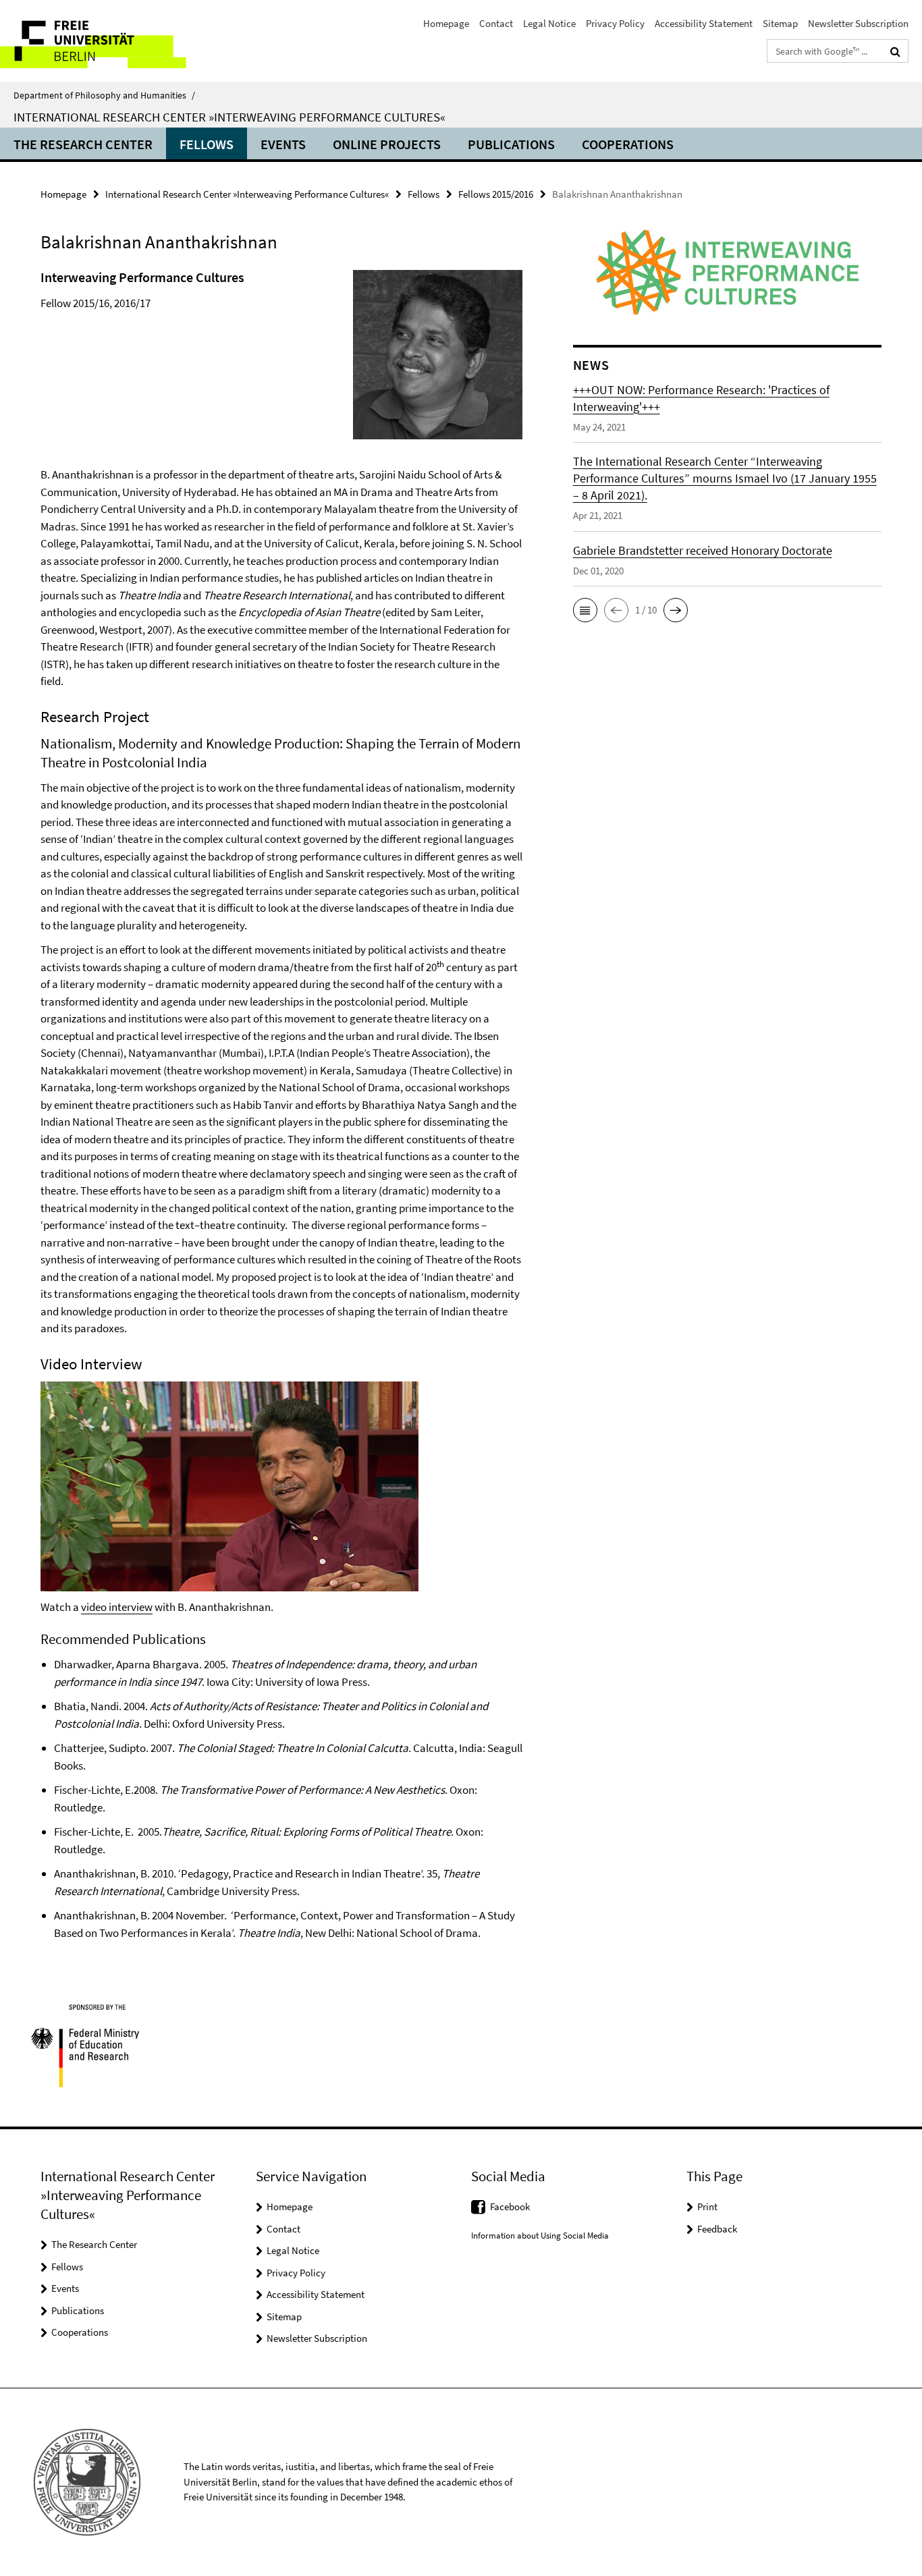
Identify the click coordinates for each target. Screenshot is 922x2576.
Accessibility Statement (704, 23)
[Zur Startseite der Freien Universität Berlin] (113, 41)
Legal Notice (549, 23)
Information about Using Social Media (540, 2236)
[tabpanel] (281, 1104)
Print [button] (707, 2207)
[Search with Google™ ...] (895, 51)
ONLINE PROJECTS (387, 144)
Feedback (717, 2229)
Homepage (446, 23)
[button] (585, 610)
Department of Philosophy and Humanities (104, 95)
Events (283, 144)
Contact (496, 23)
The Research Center (83, 144)
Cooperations (628, 144)
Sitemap (780, 23)
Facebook (510, 2207)
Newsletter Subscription (858, 23)
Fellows (207, 144)
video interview (117, 1607)
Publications (511, 144)
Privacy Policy (615, 23)
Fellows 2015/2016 (496, 194)
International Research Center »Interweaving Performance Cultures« (229, 117)
